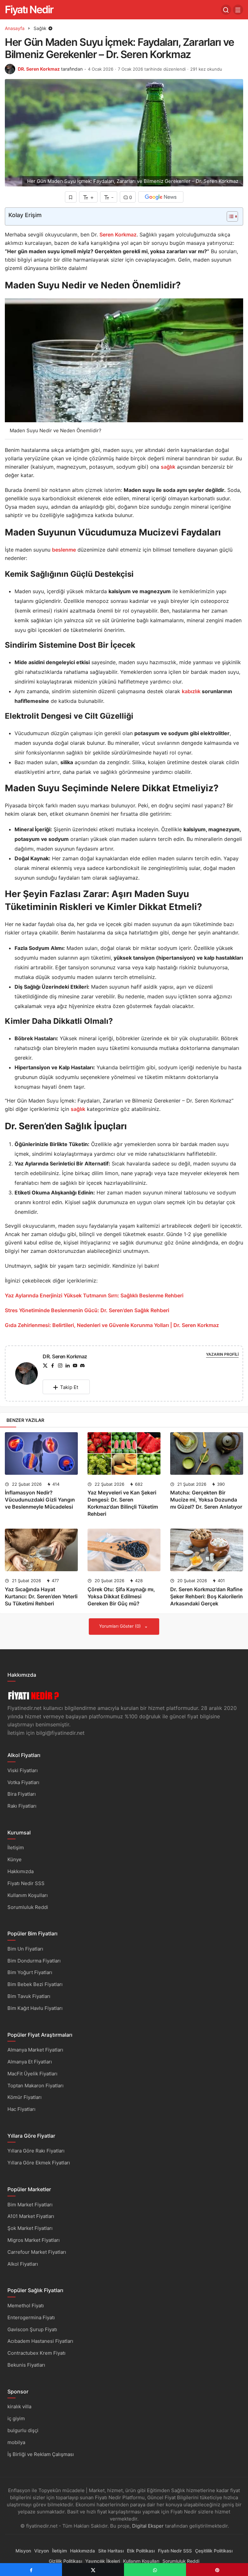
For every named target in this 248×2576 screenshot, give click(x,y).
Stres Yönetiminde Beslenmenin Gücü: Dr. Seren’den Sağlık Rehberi (87, 1310)
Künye (15, 1859)
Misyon (23, 2551)
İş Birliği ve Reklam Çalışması (41, 2454)
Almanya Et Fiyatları (30, 2062)
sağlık (168, 467)
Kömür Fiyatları (25, 2097)
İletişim (16, 1847)
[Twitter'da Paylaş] (93, 2570)
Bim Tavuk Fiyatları (29, 1996)
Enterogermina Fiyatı (31, 2317)
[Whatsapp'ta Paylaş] (155, 2570)
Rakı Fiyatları (22, 1806)
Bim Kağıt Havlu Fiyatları (35, 2008)
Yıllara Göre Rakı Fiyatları (36, 2151)
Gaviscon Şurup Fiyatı (32, 2329)
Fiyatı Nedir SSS (26, 1883)
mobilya (16, 2442)
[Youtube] (75, 1366)
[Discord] (82, 1366)
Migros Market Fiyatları (34, 2240)
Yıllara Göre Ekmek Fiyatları (39, 2163)
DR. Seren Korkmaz (39, 69)
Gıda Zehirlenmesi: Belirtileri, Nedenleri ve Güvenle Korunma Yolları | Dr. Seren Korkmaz (112, 1325)
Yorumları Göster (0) (121, 1626)
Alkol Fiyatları (23, 2264)
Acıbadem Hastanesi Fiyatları (40, 2341)
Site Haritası (111, 2551)
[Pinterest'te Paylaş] (217, 2570)
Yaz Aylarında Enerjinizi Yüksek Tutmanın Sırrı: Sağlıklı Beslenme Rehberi (94, 1295)
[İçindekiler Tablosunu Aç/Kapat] (229, 216)
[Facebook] (53, 1366)
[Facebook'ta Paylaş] (31, 2570)
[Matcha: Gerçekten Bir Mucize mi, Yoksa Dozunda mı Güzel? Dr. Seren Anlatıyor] (207, 1453)
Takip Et (69, 1387)
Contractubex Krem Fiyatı (36, 2353)
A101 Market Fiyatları (31, 2216)
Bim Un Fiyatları (25, 1949)
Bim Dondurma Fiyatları (34, 1961)
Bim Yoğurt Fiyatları (30, 1972)
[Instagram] (60, 1366)
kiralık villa (19, 2406)
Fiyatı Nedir (29, 10)
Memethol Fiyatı (26, 2306)
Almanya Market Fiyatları (35, 2050)
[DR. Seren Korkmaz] (26, 1375)
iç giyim (16, 2418)
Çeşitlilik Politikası (214, 2551)
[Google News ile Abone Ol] (161, 197)
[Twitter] (45, 1366)
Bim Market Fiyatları (30, 2205)
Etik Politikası (141, 2551)
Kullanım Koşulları (28, 1895)
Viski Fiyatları (23, 1770)
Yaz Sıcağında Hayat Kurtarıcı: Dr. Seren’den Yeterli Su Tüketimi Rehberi (41, 1596)
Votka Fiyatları (23, 1782)
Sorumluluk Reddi (28, 1907)
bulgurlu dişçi (23, 2430)
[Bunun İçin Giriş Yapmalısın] (71, 197)
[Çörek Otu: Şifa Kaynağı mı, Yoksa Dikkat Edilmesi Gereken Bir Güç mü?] (124, 1550)
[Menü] (238, 10)
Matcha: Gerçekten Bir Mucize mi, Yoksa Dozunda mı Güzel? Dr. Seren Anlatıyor (206, 1500)
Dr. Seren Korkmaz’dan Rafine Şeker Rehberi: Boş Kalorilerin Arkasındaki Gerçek (207, 1596)
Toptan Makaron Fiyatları (36, 2086)
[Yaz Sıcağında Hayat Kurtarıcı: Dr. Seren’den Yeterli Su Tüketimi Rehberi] (41, 1550)
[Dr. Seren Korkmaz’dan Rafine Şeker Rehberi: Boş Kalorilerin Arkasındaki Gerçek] (207, 1550)
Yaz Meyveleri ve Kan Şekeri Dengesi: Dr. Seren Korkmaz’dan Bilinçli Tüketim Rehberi (123, 1503)
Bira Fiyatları (22, 1794)
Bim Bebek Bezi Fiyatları (35, 1984)
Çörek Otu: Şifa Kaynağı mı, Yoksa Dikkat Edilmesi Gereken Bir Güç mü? (121, 1596)
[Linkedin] (67, 1366)
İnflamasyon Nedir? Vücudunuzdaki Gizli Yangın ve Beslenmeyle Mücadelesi (40, 1500)
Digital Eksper (148, 2526)
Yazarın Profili (222, 1354)
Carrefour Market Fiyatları (37, 2252)
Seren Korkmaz (118, 235)
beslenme (64, 550)
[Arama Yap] (226, 10)
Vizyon (41, 2551)
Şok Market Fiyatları (30, 2228)
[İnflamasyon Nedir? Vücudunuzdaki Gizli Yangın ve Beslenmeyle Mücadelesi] (41, 1453)
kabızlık (191, 691)
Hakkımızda (21, 1871)
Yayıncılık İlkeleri (103, 2561)
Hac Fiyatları (21, 2109)
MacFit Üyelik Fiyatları (32, 2074)
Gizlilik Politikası (65, 2561)
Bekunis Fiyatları (26, 2365)
